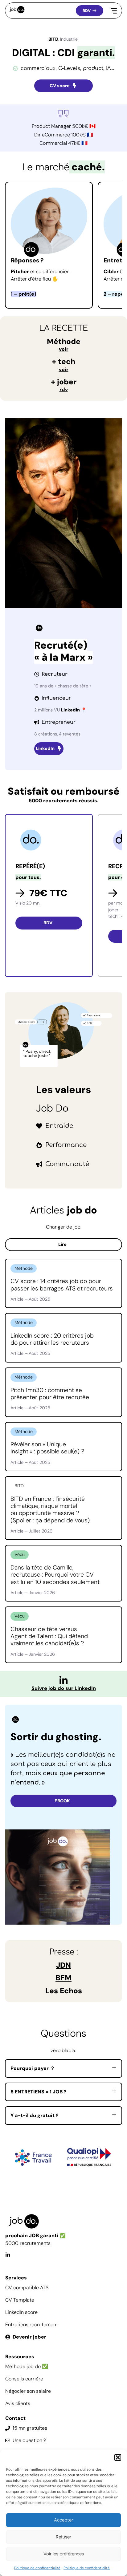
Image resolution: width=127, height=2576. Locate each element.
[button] (118, 2457)
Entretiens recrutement (32, 2325)
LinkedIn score (21, 2312)
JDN (63, 1965)
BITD (53, 39)
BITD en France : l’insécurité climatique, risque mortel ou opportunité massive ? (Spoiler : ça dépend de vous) (50, 1510)
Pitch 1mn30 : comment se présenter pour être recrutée (50, 1394)
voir (64, 349)
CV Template (20, 2300)
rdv (64, 389)
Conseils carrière (24, 2379)
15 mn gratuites (30, 2428)
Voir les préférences (64, 2554)
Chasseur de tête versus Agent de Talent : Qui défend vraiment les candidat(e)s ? (49, 1636)
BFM (63, 1978)
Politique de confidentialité (37, 2568)
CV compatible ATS (27, 2288)
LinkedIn (70, 710)
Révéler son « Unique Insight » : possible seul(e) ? (47, 1448)
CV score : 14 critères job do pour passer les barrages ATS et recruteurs (62, 1285)
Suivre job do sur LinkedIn (64, 1688)
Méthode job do (23, 2366)
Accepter (63, 2520)
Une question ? (29, 2440)
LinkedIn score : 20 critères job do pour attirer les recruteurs (52, 1339)
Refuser (63, 2537)
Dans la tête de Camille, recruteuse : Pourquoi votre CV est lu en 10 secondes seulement (55, 1575)
